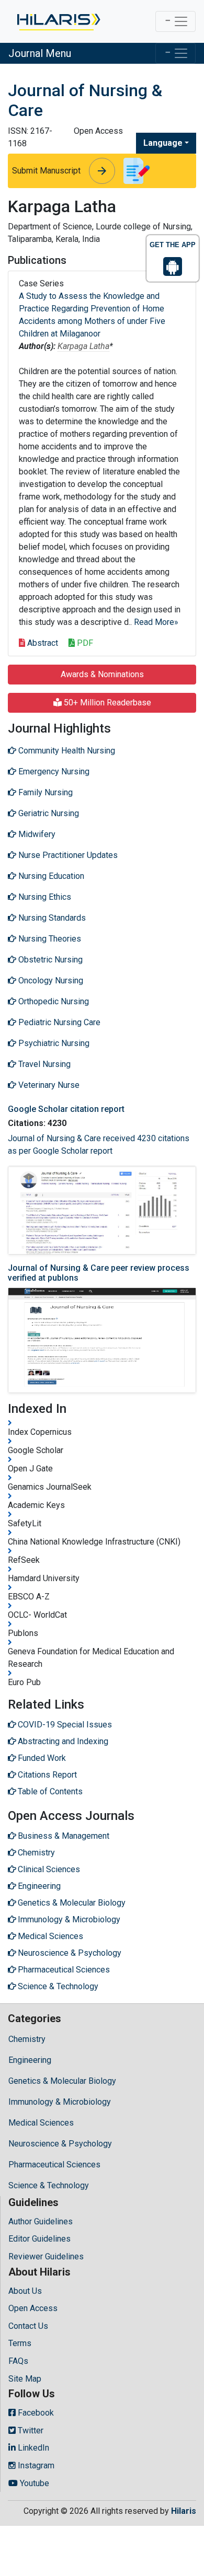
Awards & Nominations (102, 674)
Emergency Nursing (53, 771)
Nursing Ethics (44, 897)
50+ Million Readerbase (106, 703)
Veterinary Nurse (48, 1085)
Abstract (42, 643)
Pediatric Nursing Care (58, 1022)
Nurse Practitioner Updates (67, 855)
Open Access (33, 2308)
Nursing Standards (51, 918)
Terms (20, 2343)
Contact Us (28, 2326)
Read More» (156, 622)
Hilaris (184, 2511)
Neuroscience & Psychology (60, 2144)
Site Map (25, 2379)
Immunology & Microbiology (60, 2102)
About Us (25, 2291)
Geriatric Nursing (48, 813)
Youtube (33, 2483)
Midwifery (36, 834)
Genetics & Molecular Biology (62, 2081)
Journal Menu (40, 53)
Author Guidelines (41, 2221)
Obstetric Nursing (49, 960)
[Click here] (58, 21)
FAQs (18, 2361)
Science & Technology (49, 2185)
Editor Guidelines (39, 2239)
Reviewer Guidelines (46, 2256)
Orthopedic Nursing (53, 1001)
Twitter (30, 2430)
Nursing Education (50, 876)
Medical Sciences (41, 2123)
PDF (84, 643)
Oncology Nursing (50, 980)
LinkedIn (32, 2448)
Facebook (35, 2413)
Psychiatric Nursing (53, 1043)
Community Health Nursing (66, 751)
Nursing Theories (49, 939)
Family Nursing (44, 792)
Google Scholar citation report (66, 1109)
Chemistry (27, 2039)
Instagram (35, 2465)
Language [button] (163, 143)
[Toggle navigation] (175, 21)
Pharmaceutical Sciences (54, 2165)
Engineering (30, 2060)
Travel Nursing (43, 1064)
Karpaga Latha (83, 346)
